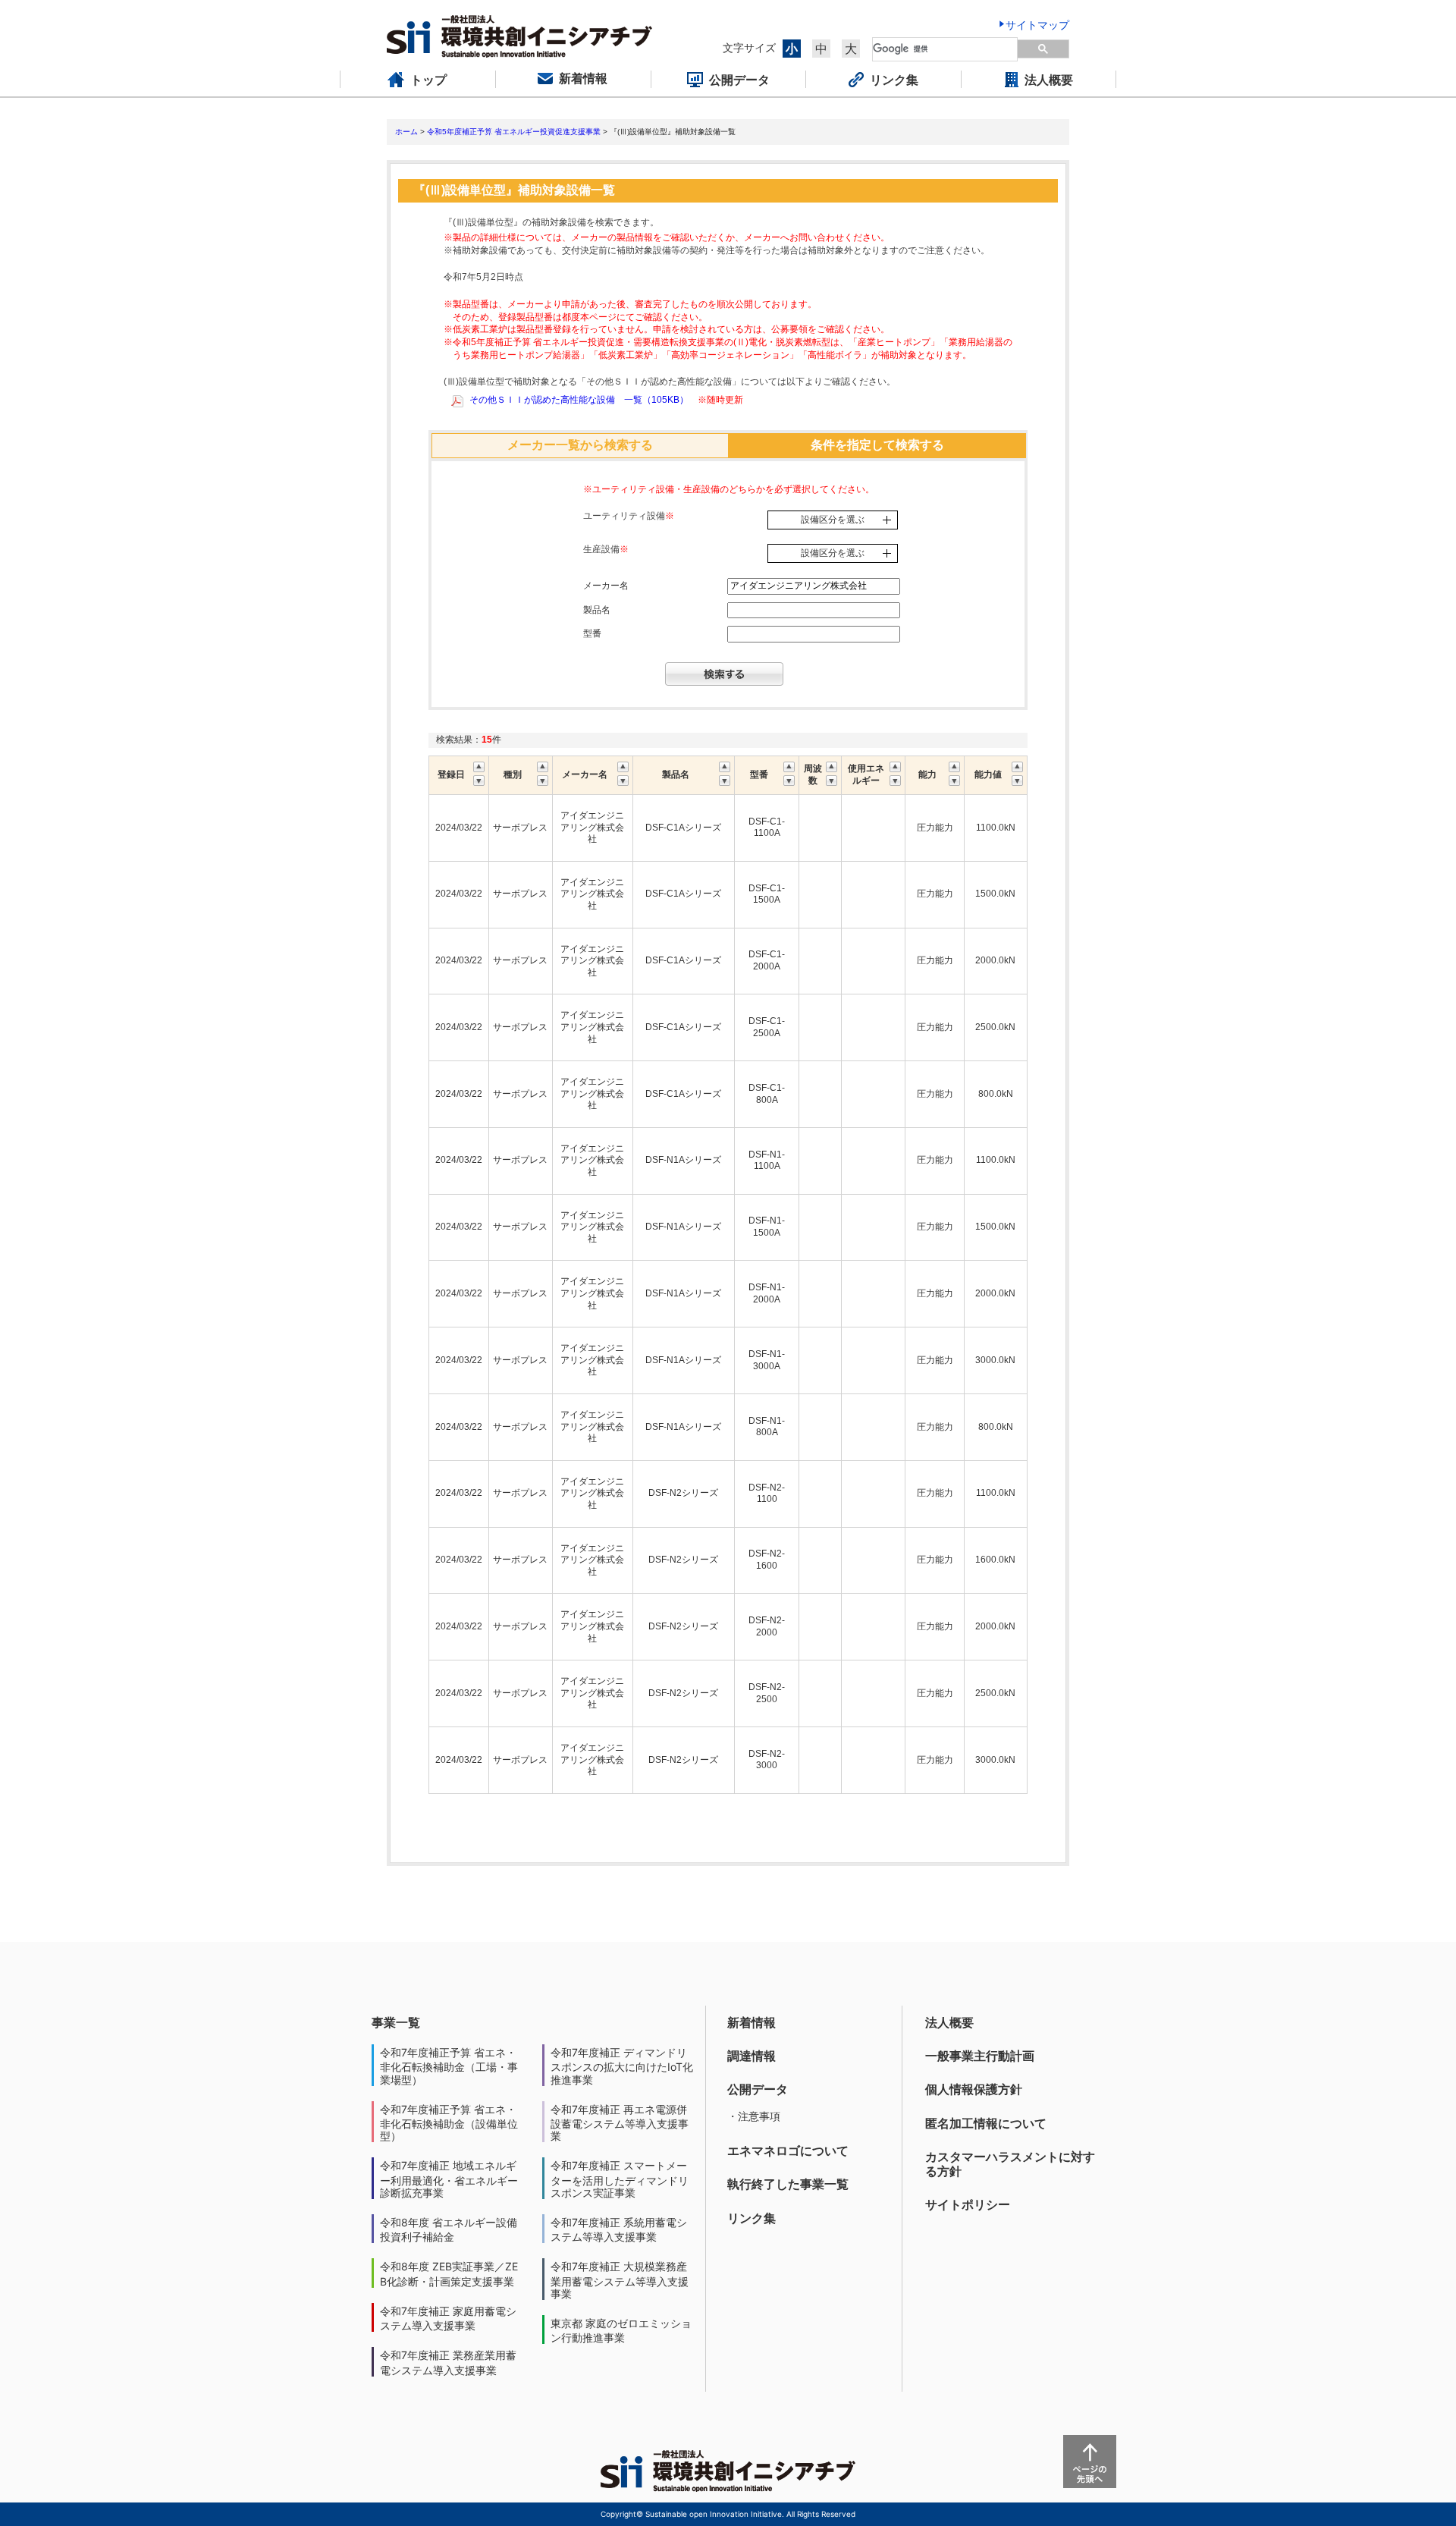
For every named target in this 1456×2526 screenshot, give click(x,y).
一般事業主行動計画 (980, 2056)
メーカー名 (606, 586)
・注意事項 (754, 2116)
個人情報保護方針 (974, 2089)
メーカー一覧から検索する (580, 445)
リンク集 (752, 2218)
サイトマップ (1037, 25)
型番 (592, 633)
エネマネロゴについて (788, 2151)
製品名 (597, 610)
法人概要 (949, 2022)
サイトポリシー (968, 2204)
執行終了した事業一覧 (788, 2184)
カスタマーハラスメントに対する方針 (1010, 2164)
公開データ (758, 2089)
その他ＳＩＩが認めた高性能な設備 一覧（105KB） (579, 400)
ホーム (406, 132)
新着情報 (752, 2022)
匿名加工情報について (986, 2123)
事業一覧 (396, 2022)
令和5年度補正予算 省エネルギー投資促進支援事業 (514, 132)
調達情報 (752, 2056)
